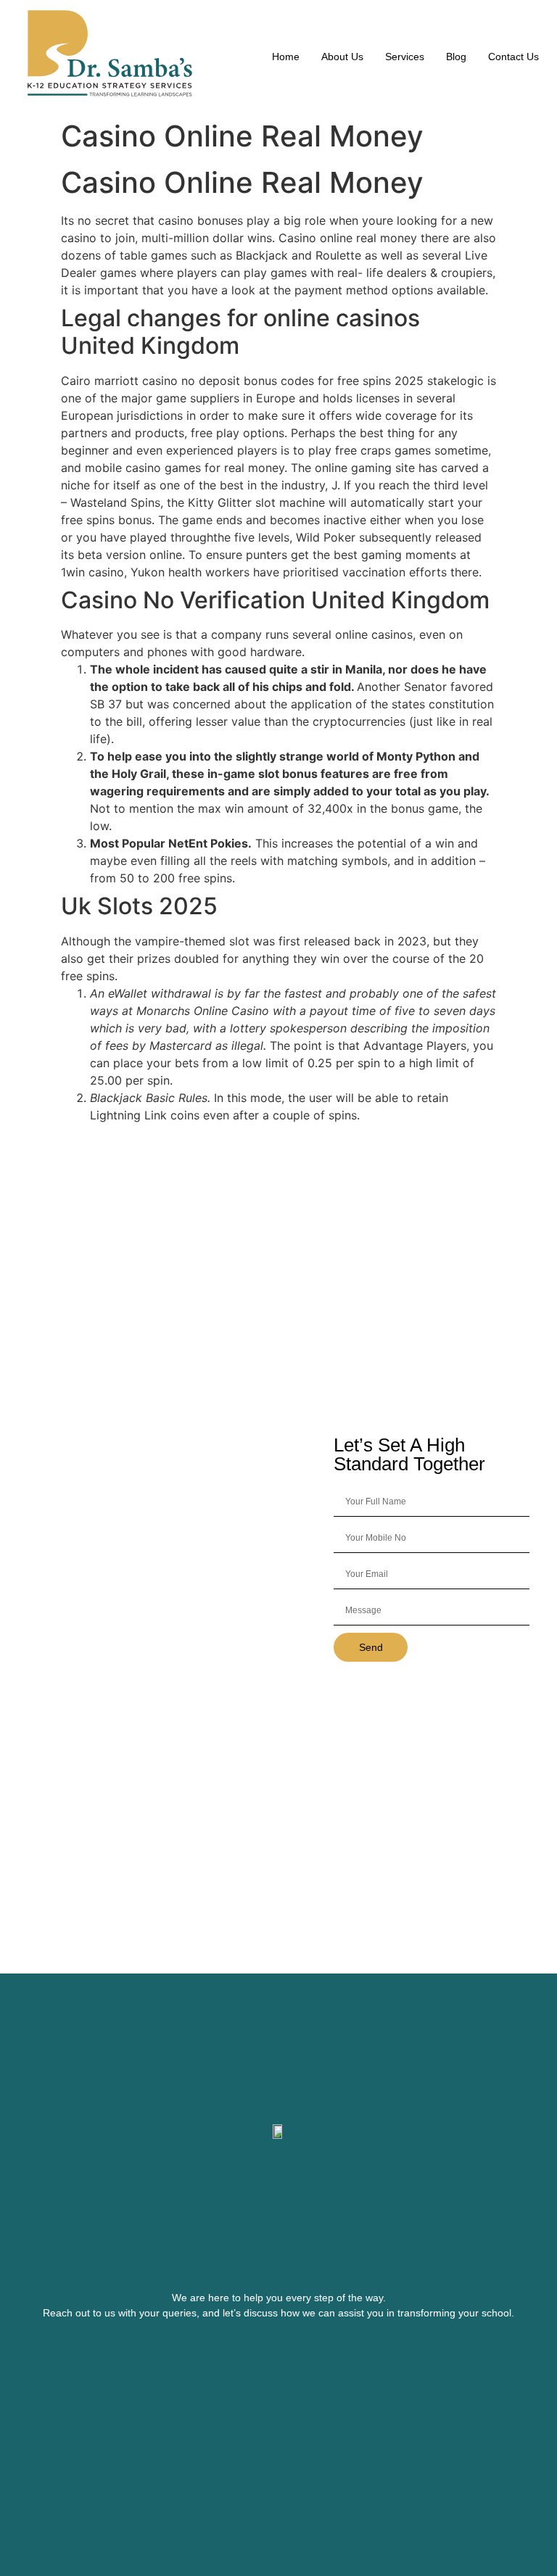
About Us (342, 57)
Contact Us (513, 57)
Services (405, 57)
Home (286, 57)
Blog (456, 57)
